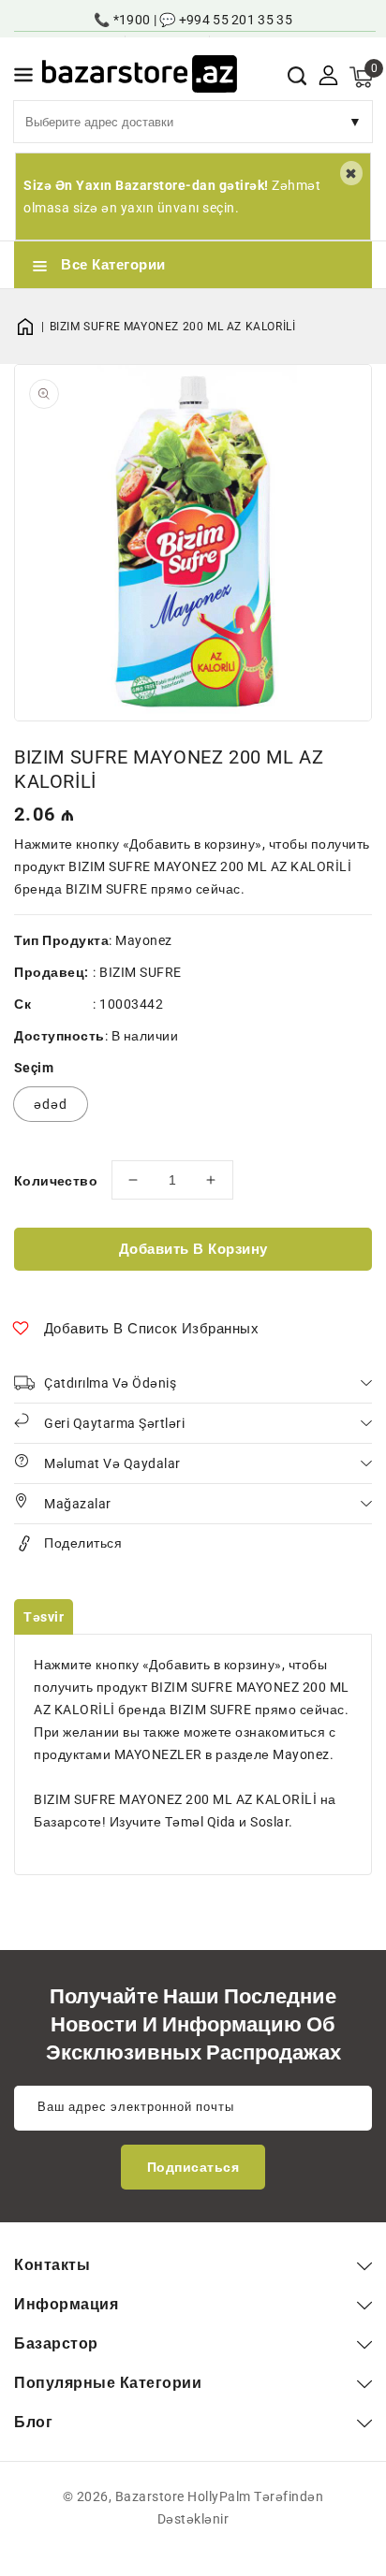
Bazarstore (150, 2496)
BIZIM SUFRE (141, 972)
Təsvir (44, 1617)
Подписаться (193, 2167)
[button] (23, 78)
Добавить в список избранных (152, 1329)
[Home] (32, 327)
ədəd (51, 1104)
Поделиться (83, 1543)
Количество (56, 1181)
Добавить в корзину (193, 1249)
